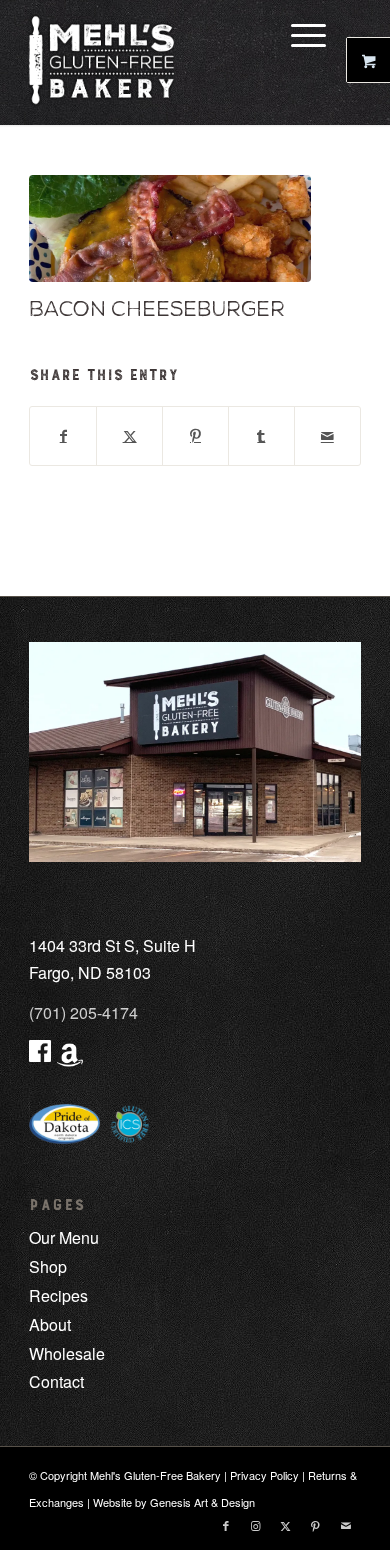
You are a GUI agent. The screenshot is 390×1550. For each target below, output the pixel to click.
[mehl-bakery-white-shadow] (161, 60)
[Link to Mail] (346, 1525)
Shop (48, 1266)
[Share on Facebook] (63, 435)
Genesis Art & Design (202, 1502)
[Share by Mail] (327, 435)
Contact (56, 1381)
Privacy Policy (264, 1475)
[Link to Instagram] (256, 1525)
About (50, 1324)
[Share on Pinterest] (195, 435)
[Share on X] (129, 435)
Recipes (58, 1295)
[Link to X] (286, 1525)
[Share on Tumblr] (261, 435)
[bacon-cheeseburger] (170, 228)
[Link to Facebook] (226, 1525)
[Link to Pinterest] (316, 1525)
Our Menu (64, 1237)
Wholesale (67, 1353)
